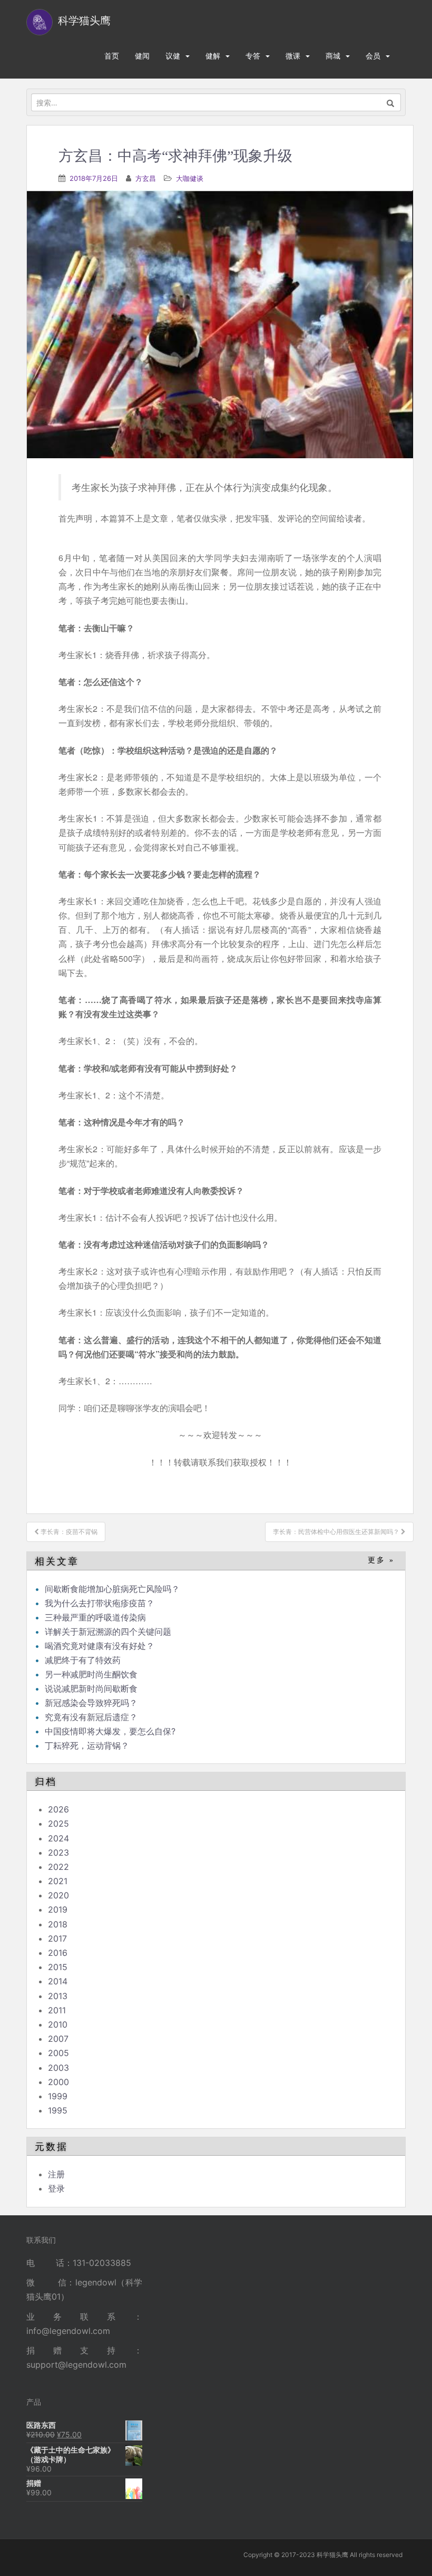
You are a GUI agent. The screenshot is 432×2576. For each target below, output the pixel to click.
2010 (58, 2024)
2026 (58, 1809)
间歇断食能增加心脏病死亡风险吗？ (112, 1589)
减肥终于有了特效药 (83, 1660)
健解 (213, 56)
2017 (57, 1938)
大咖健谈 (190, 178)
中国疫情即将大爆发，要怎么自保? (111, 1731)
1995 (58, 2110)
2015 (58, 1967)
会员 (373, 56)
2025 (58, 1824)
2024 (58, 1838)
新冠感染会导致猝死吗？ (92, 1703)
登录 (56, 2188)
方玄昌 (146, 178)
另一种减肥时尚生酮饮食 (91, 1674)
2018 (58, 1924)
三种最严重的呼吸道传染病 (95, 1617)
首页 (112, 56)
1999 (58, 2096)
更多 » (381, 1560)
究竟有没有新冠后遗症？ (92, 1717)
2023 (58, 1853)
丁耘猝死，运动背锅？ (87, 1745)
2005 (58, 2053)
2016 (58, 1953)
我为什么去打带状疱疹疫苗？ (100, 1603)
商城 (333, 56)
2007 (58, 2039)
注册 (56, 2174)
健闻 (142, 56)
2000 (58, 2082)
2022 (58, 1867)
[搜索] (391, 102)
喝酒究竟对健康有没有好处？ (100, 1646)
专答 (253, 56)
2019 (58, 1909)
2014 (58, 1981)
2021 (58, 1881)
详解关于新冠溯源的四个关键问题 (108, 1632)
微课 (293, 56)
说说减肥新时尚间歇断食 (91, 1689)
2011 (57, 2010)
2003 (58, 2068)
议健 (173, 56)
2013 (58, 1996)
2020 (58, 1895)
